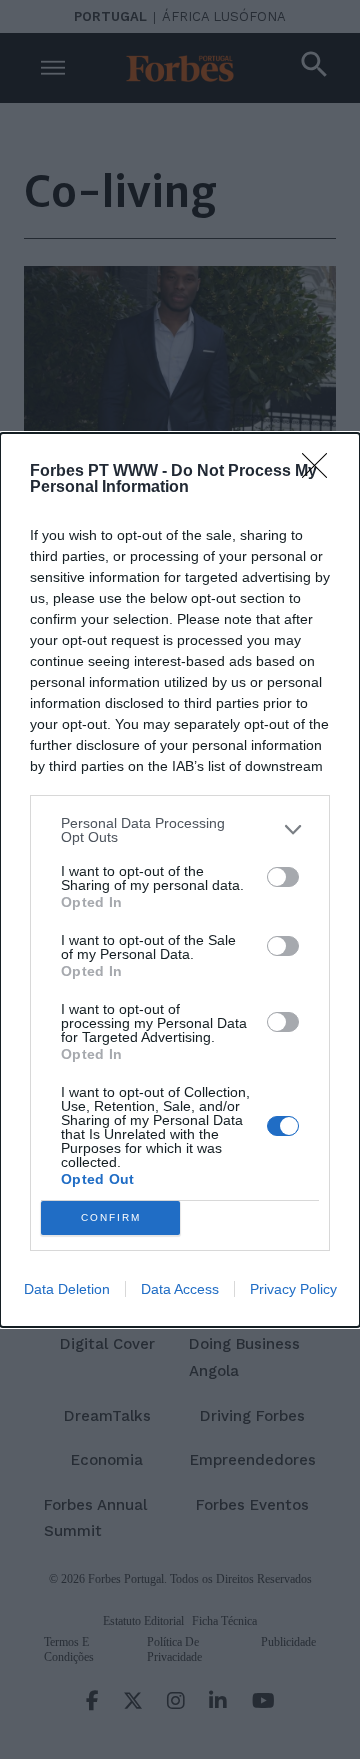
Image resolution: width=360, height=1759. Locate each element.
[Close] (321, 472)
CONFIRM (111, 1217)
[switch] (283, 877)
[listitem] (180, 830)
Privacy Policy (293, 1289)
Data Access (180, 1289)
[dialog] (180, 880)
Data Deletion (67, 1289)
